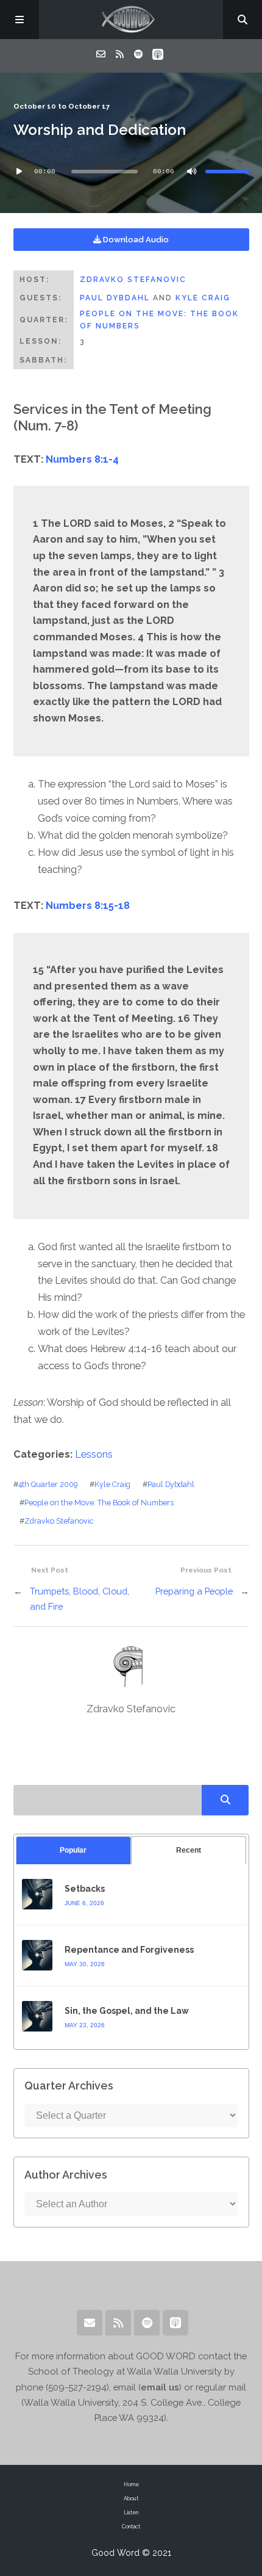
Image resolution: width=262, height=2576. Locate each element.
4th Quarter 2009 (48, 1484)
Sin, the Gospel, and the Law (127, 2011)
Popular (73, 1850)
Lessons (94, 1454)
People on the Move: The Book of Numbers (99, 1503)
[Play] (19, 172)
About (131, 2498)
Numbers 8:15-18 (88, 906)
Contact (131, 2527)
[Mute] (192, 172)
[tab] (73, 1851)
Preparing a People (194, 1591)
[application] (131, 172)
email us (160, 2387)
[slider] (227, 172)
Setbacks (85, 1889)
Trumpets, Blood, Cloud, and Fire (80, 1599)
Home (131, 2484)
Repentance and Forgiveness (129, 1950)
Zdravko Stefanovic (133, 280)
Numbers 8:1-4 (82, 459)
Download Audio (135, 240)
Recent (189, 1850)
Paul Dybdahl (115, 298)
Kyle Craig (203, 298)
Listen (131, 2513)
